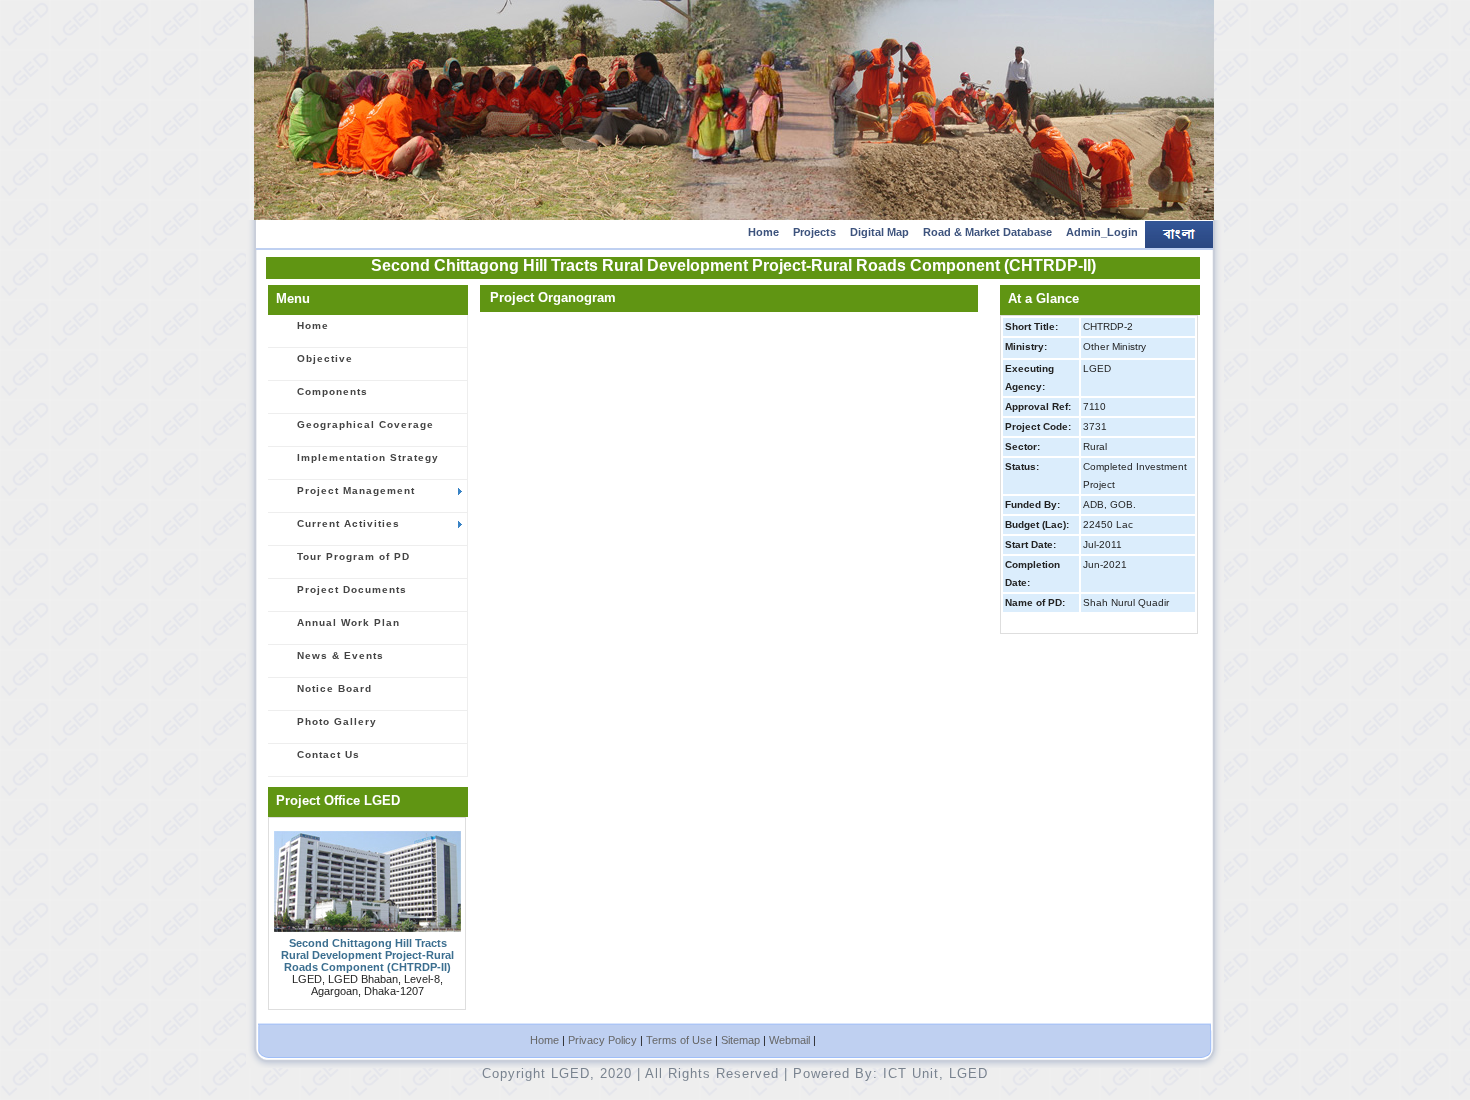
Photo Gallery (337, 721)
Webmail (789, 1040)
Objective (325, 358)
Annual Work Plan (348, 622)
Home (763, 232)
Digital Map (879, 232)
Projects (814, 232)
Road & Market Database (987, 232)
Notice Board (334, 688)
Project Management (356, 490)
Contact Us (328, 754)
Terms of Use (679, 1040)
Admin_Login (1102, 232)
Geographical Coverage (365, 424)
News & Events (340, 655)
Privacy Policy (602, 1040)
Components (332, 391)
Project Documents (352, 589)
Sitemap (740, 1040)
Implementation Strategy (368, 457)
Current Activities (348, 523)
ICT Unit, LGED (935, 1073)
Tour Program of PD (353, 556)
